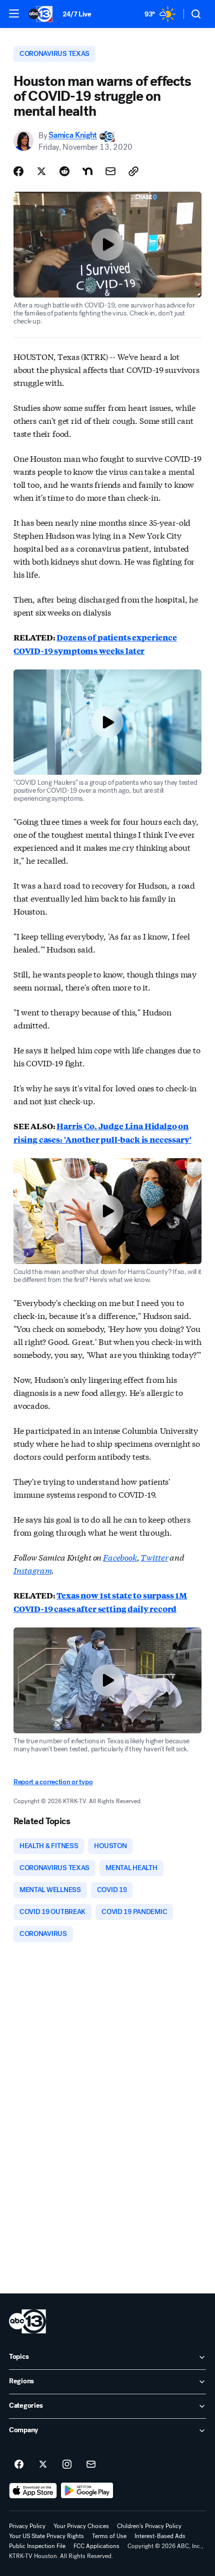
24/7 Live (77, 14)
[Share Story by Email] (110, 171)
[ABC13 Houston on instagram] (67, 2465)
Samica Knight (73, 136)
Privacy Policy (27, 2526)
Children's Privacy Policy (149, 2526)
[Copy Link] (133, 171)
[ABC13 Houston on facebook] (19, 2465)
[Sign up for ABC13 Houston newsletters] (91, 2465)
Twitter (154, 1557)
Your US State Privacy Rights (46, 2536)
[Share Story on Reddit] (64, 171)
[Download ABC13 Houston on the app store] (33, 2491)
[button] (14, 13)
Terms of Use (109, 2536)
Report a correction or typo (53, 1782)
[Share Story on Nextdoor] (87, 171)
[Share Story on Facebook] (18, 171)
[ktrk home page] (27, 2321)
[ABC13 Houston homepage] (40, 14)
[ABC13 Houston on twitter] (43, 2465)
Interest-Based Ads (160, 2536)
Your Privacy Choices (81, 2526)
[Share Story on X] (41, 171)
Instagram (33, 1570)
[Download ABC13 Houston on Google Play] (87, 2491)
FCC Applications (96, 2546)
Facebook (120, 1557)
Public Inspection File (37, 2546)
